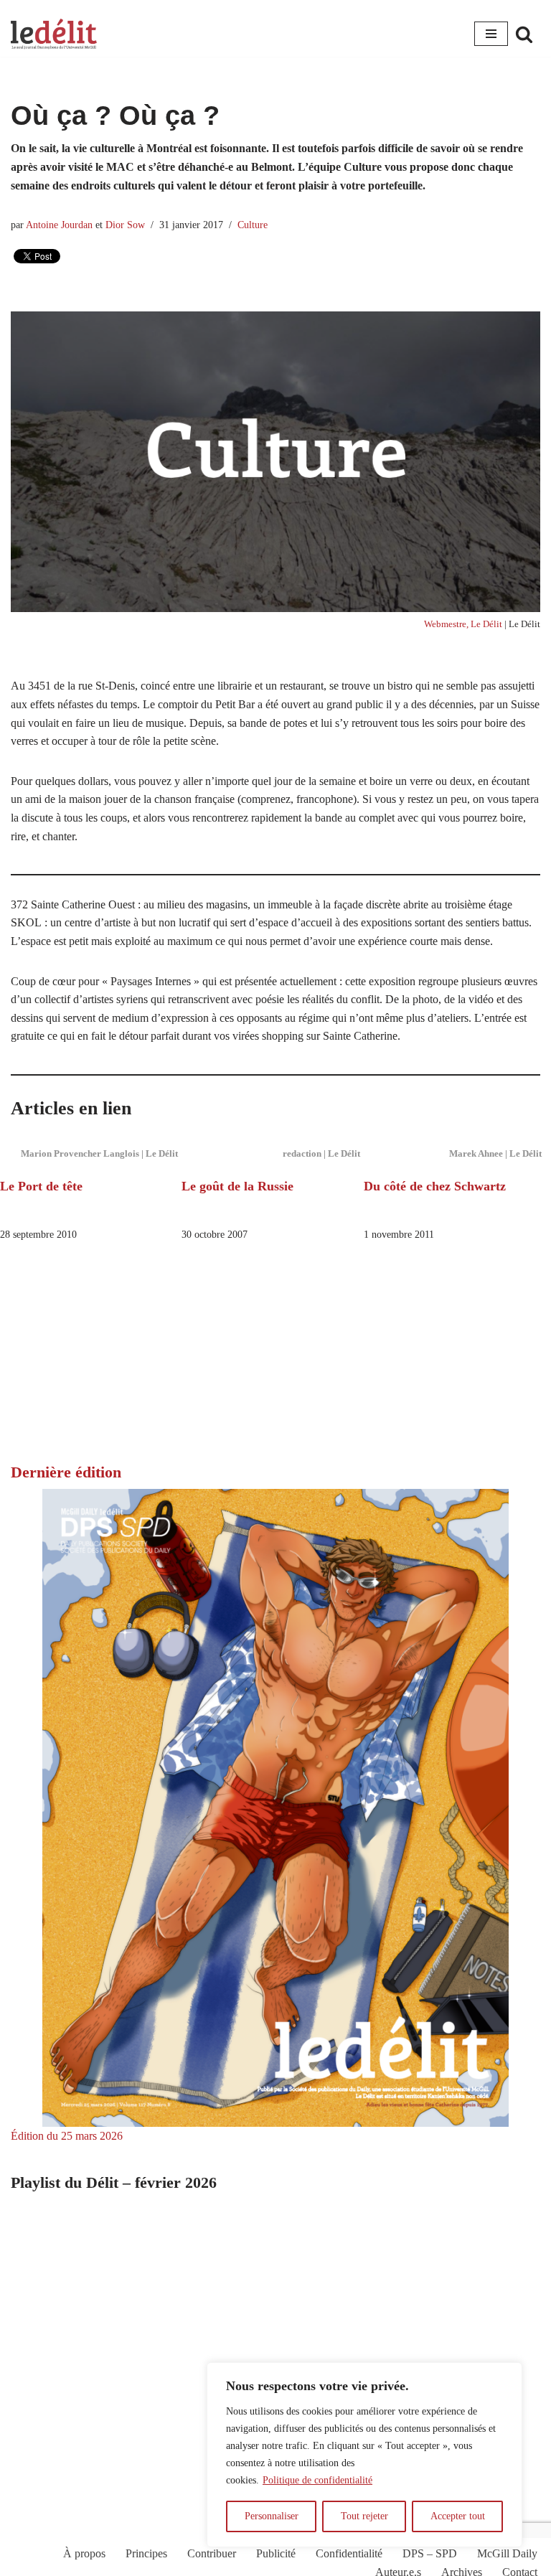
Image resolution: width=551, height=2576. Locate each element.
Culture (253, 225)
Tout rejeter (364, 2516)
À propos (84, 2553)
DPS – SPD (430, 2553)
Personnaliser (272, 2516)
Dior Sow (125, 225)
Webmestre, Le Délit (463, 624)
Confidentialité (349, 2553)
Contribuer (212, 2553)
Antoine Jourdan (59, 225)
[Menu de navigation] (491, 34)
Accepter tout (458, 2516)
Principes (146, 2553)
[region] (364, 2455)
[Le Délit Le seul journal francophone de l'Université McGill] (54, 34)
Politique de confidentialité (317, 2480)
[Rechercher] (524, 34)
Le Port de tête (41, 1186)
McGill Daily (507, 2553)
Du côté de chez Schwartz (435, 1186)
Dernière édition (66, 1472)
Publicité (276, 2553)
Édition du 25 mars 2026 (67, 2136)
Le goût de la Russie (237, 1186)
